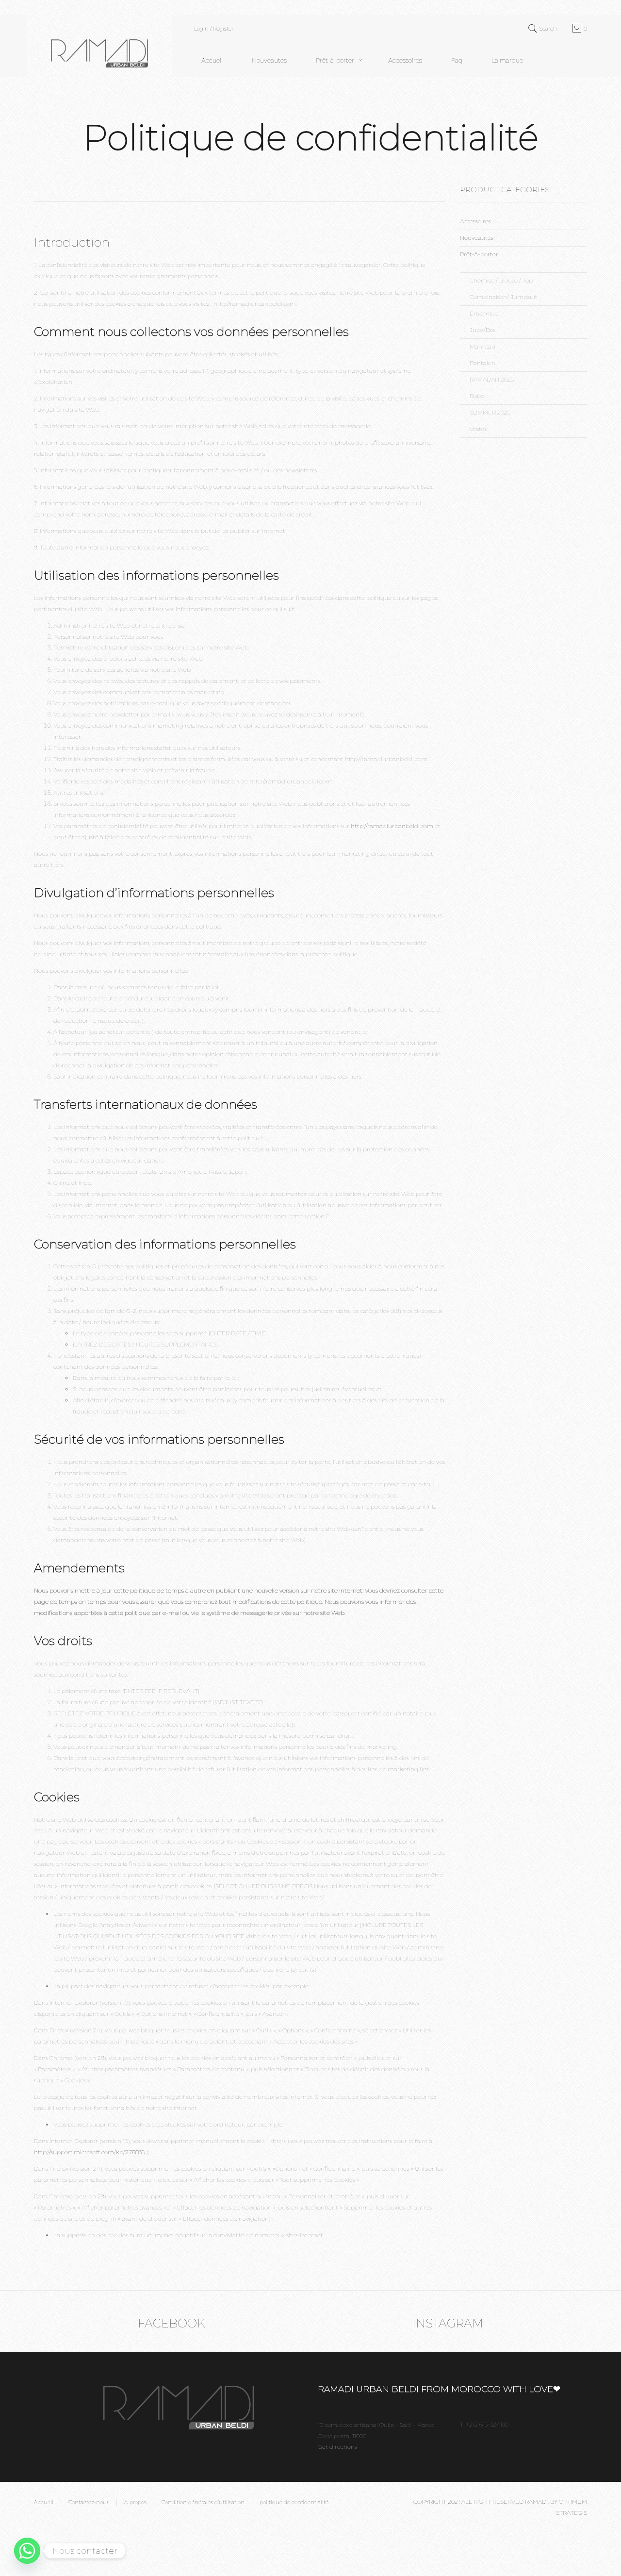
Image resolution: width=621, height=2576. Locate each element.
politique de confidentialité (294, 2502)
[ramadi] (99, 45)
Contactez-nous (89, 2502)
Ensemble (484, 313)
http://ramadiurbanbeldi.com (392, 826)
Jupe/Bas (482, 330)
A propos (135, 2502)
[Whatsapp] (27, 2551)
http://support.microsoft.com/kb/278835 (89, 2152)
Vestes (478, 429)
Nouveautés (269, 60)
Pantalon (482, 363)
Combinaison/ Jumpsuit (504, 297)
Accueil (212, 60)
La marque (507, 60)
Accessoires (405, 60)
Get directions (337, 2447)
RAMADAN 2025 (492, 379)
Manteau (482, 346)
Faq (457, 60)
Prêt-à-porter (335, 60)
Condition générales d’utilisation (203, 2502)
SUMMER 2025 (490, 412)
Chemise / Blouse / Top (501, 280)
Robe (477, 396)
